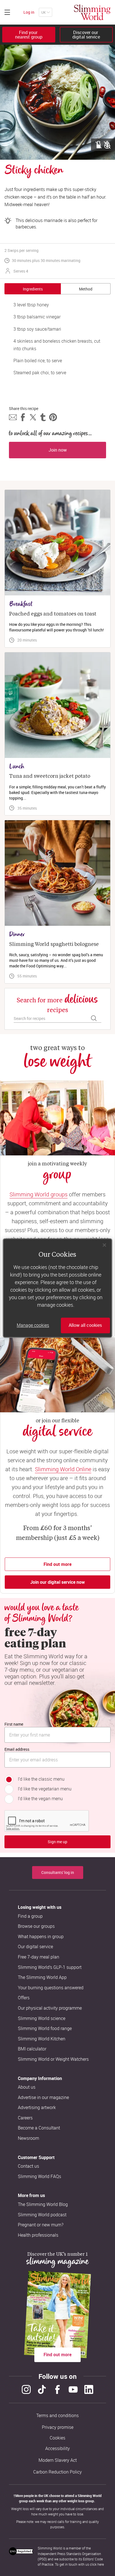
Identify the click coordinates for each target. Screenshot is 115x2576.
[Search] (94, 1018)
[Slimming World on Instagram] (26, 2389)
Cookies (57, 2438)
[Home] (92, 12)
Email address (17, 1749)
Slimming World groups (39, 1194)
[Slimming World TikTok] (42, 2389)
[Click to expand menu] (7, 12)
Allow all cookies (85, 1325)
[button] (13, 417)
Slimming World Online (63, 1469)
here (101, 2564)
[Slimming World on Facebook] (57, 2389)
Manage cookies (33, 1325)
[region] (57, 1288)
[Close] (104, 1245)
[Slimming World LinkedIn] (89, 2389)
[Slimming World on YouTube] (73, 2389)
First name (14, 1724)
